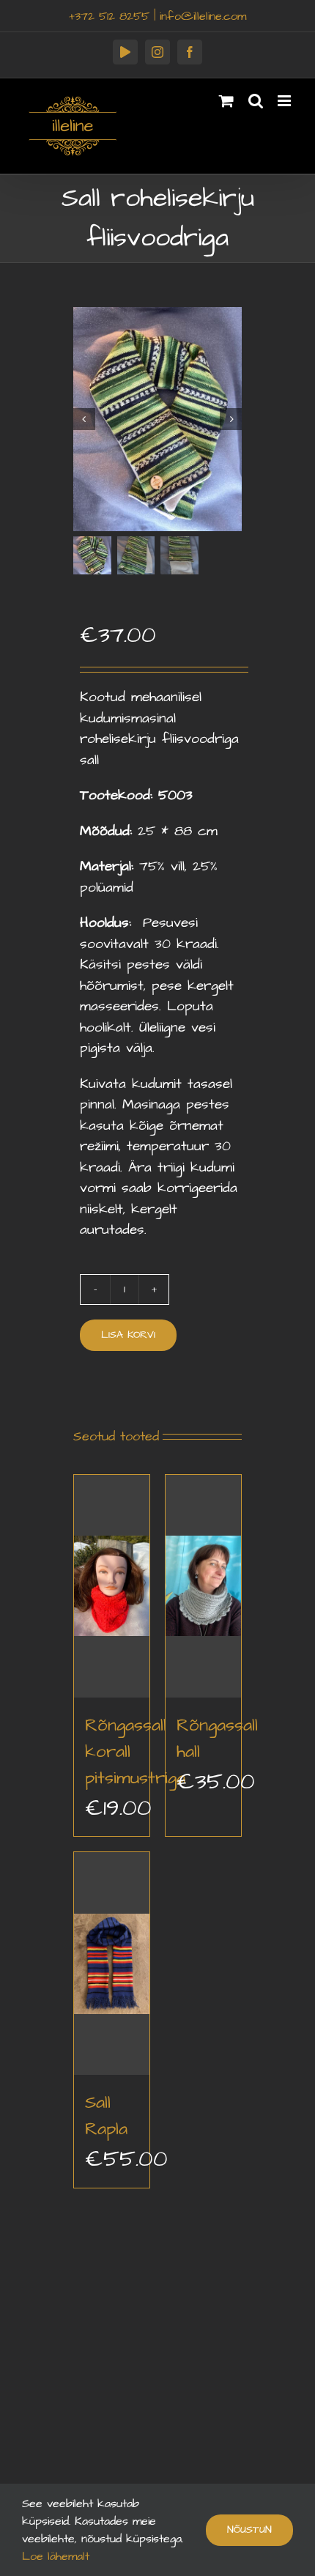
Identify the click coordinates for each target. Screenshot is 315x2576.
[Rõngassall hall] (203, 1586)
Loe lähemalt (56, 2556)
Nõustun (249, 2530)
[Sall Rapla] (112, 1964)
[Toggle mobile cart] (226, 101)
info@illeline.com (203, 16)
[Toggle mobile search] (256, 101)
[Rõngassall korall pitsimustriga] (112, 1586)
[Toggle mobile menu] (285, 101)
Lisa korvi (128, 1335)
